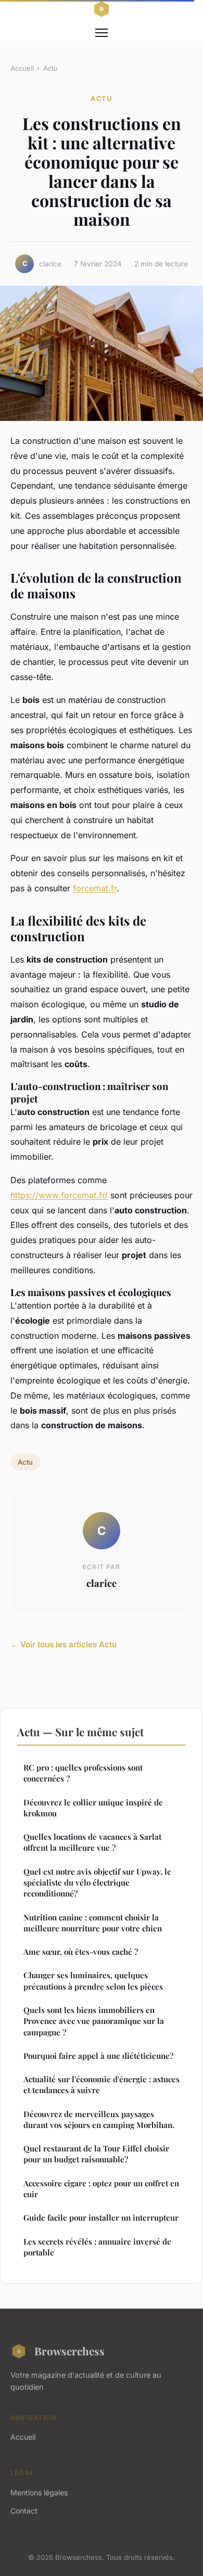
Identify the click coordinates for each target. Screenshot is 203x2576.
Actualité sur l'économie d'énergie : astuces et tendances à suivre (102, 2085)
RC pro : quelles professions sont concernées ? (83, 1773)
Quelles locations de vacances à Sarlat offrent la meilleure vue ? (92, 1842)
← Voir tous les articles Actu (64, 1644)
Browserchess (69, 2351)
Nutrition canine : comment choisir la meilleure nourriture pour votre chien (93, 1923)
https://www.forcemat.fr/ (59, 1195)
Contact (24, 2511)
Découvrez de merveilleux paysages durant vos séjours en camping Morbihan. (99, 2119)
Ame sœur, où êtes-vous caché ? (81, 1952)
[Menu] (102, 33)
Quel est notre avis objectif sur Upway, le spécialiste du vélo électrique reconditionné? (97, 1883)
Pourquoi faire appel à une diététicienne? (98, 2056)
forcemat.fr (95, 888)
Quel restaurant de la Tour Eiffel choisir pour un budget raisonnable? (96, 2154)
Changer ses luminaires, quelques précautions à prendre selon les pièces (93, 1981)
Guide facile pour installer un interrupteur (101, 2218)
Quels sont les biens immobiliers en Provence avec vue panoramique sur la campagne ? (94, 2021)
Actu (50, 68)
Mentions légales (39, 2492)
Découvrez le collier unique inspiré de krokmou (93, 1808)
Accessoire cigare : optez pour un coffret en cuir (101, 2189)
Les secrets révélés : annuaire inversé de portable (97, 2247)
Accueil (22, 68)
